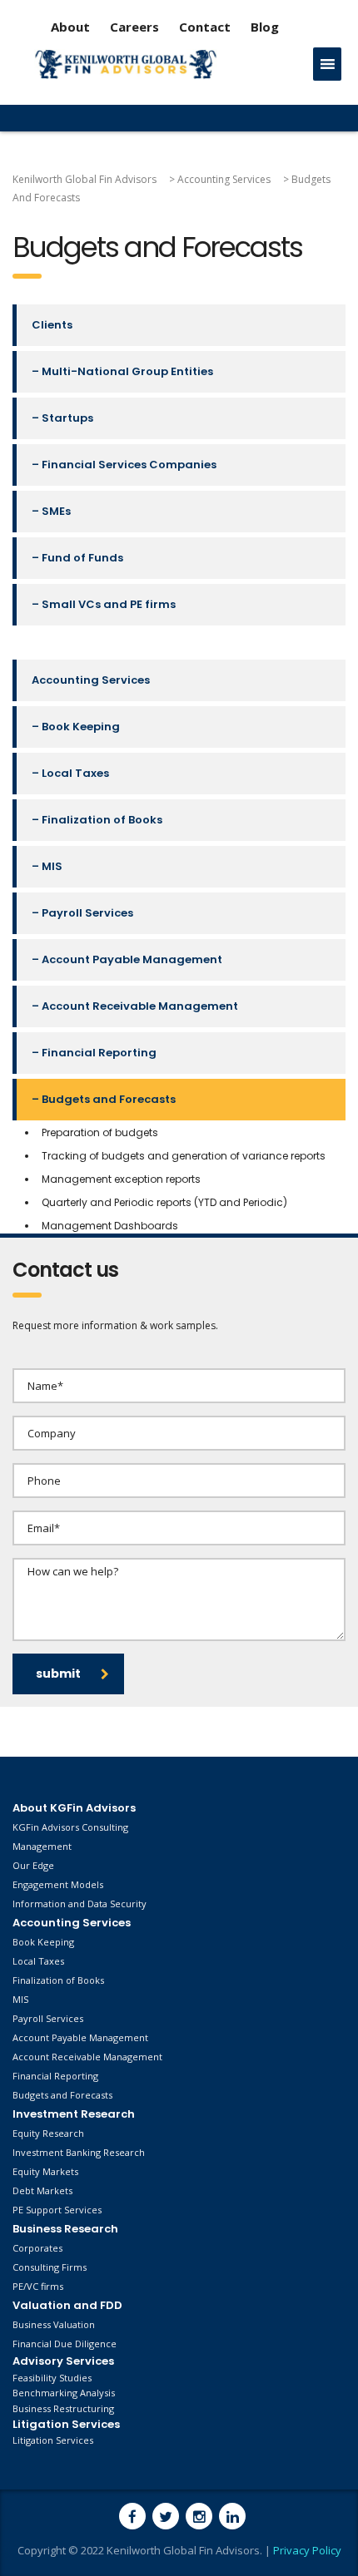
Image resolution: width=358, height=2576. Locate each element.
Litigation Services (53, 2440)
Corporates (37, 2248)
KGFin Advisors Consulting (70, 1827)
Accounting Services (91, 680)
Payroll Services (48, 2018)
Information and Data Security (80, 1904)
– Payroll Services (82, 913)
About (70, 27)
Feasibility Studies (52, 2378)
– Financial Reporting (94, 1053)
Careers (134, 27)
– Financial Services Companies (124, 465)
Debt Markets (42, 2190)
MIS (20, 1999)
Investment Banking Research (79, 2152)
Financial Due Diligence (65, 2344)
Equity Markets (45, 2171)
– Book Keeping (76, 727)
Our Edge (33, 1865)
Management (42, 1846)
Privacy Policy (307, 2550)
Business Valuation (54, 2324)
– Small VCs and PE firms (104, 604)
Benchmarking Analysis (64, 2393)
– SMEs (51, 511)
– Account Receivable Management (135, 1006)
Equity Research (48, 2133)
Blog (265, 27)
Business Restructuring (63, 2408)
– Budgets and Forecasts (104, 1099)
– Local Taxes (70, 773)
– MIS (47, 866)
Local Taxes (38, 1961)
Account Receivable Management (87, 2057)
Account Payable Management (80, 2037)
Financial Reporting (55, 2076)
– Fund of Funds (77, 558)
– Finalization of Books (97, 820)
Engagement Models (58, 1884)
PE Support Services (57, 2210)
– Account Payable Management (127, 959)
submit (58, 1674)
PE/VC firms (38, 2286)
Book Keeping (43, 1942)
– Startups (62, 418)
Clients (52, 325)
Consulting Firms (50, 2267)
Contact (206, 27)
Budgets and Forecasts (62, 2095)
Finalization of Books (58, 1980)
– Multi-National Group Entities (122, 371)
